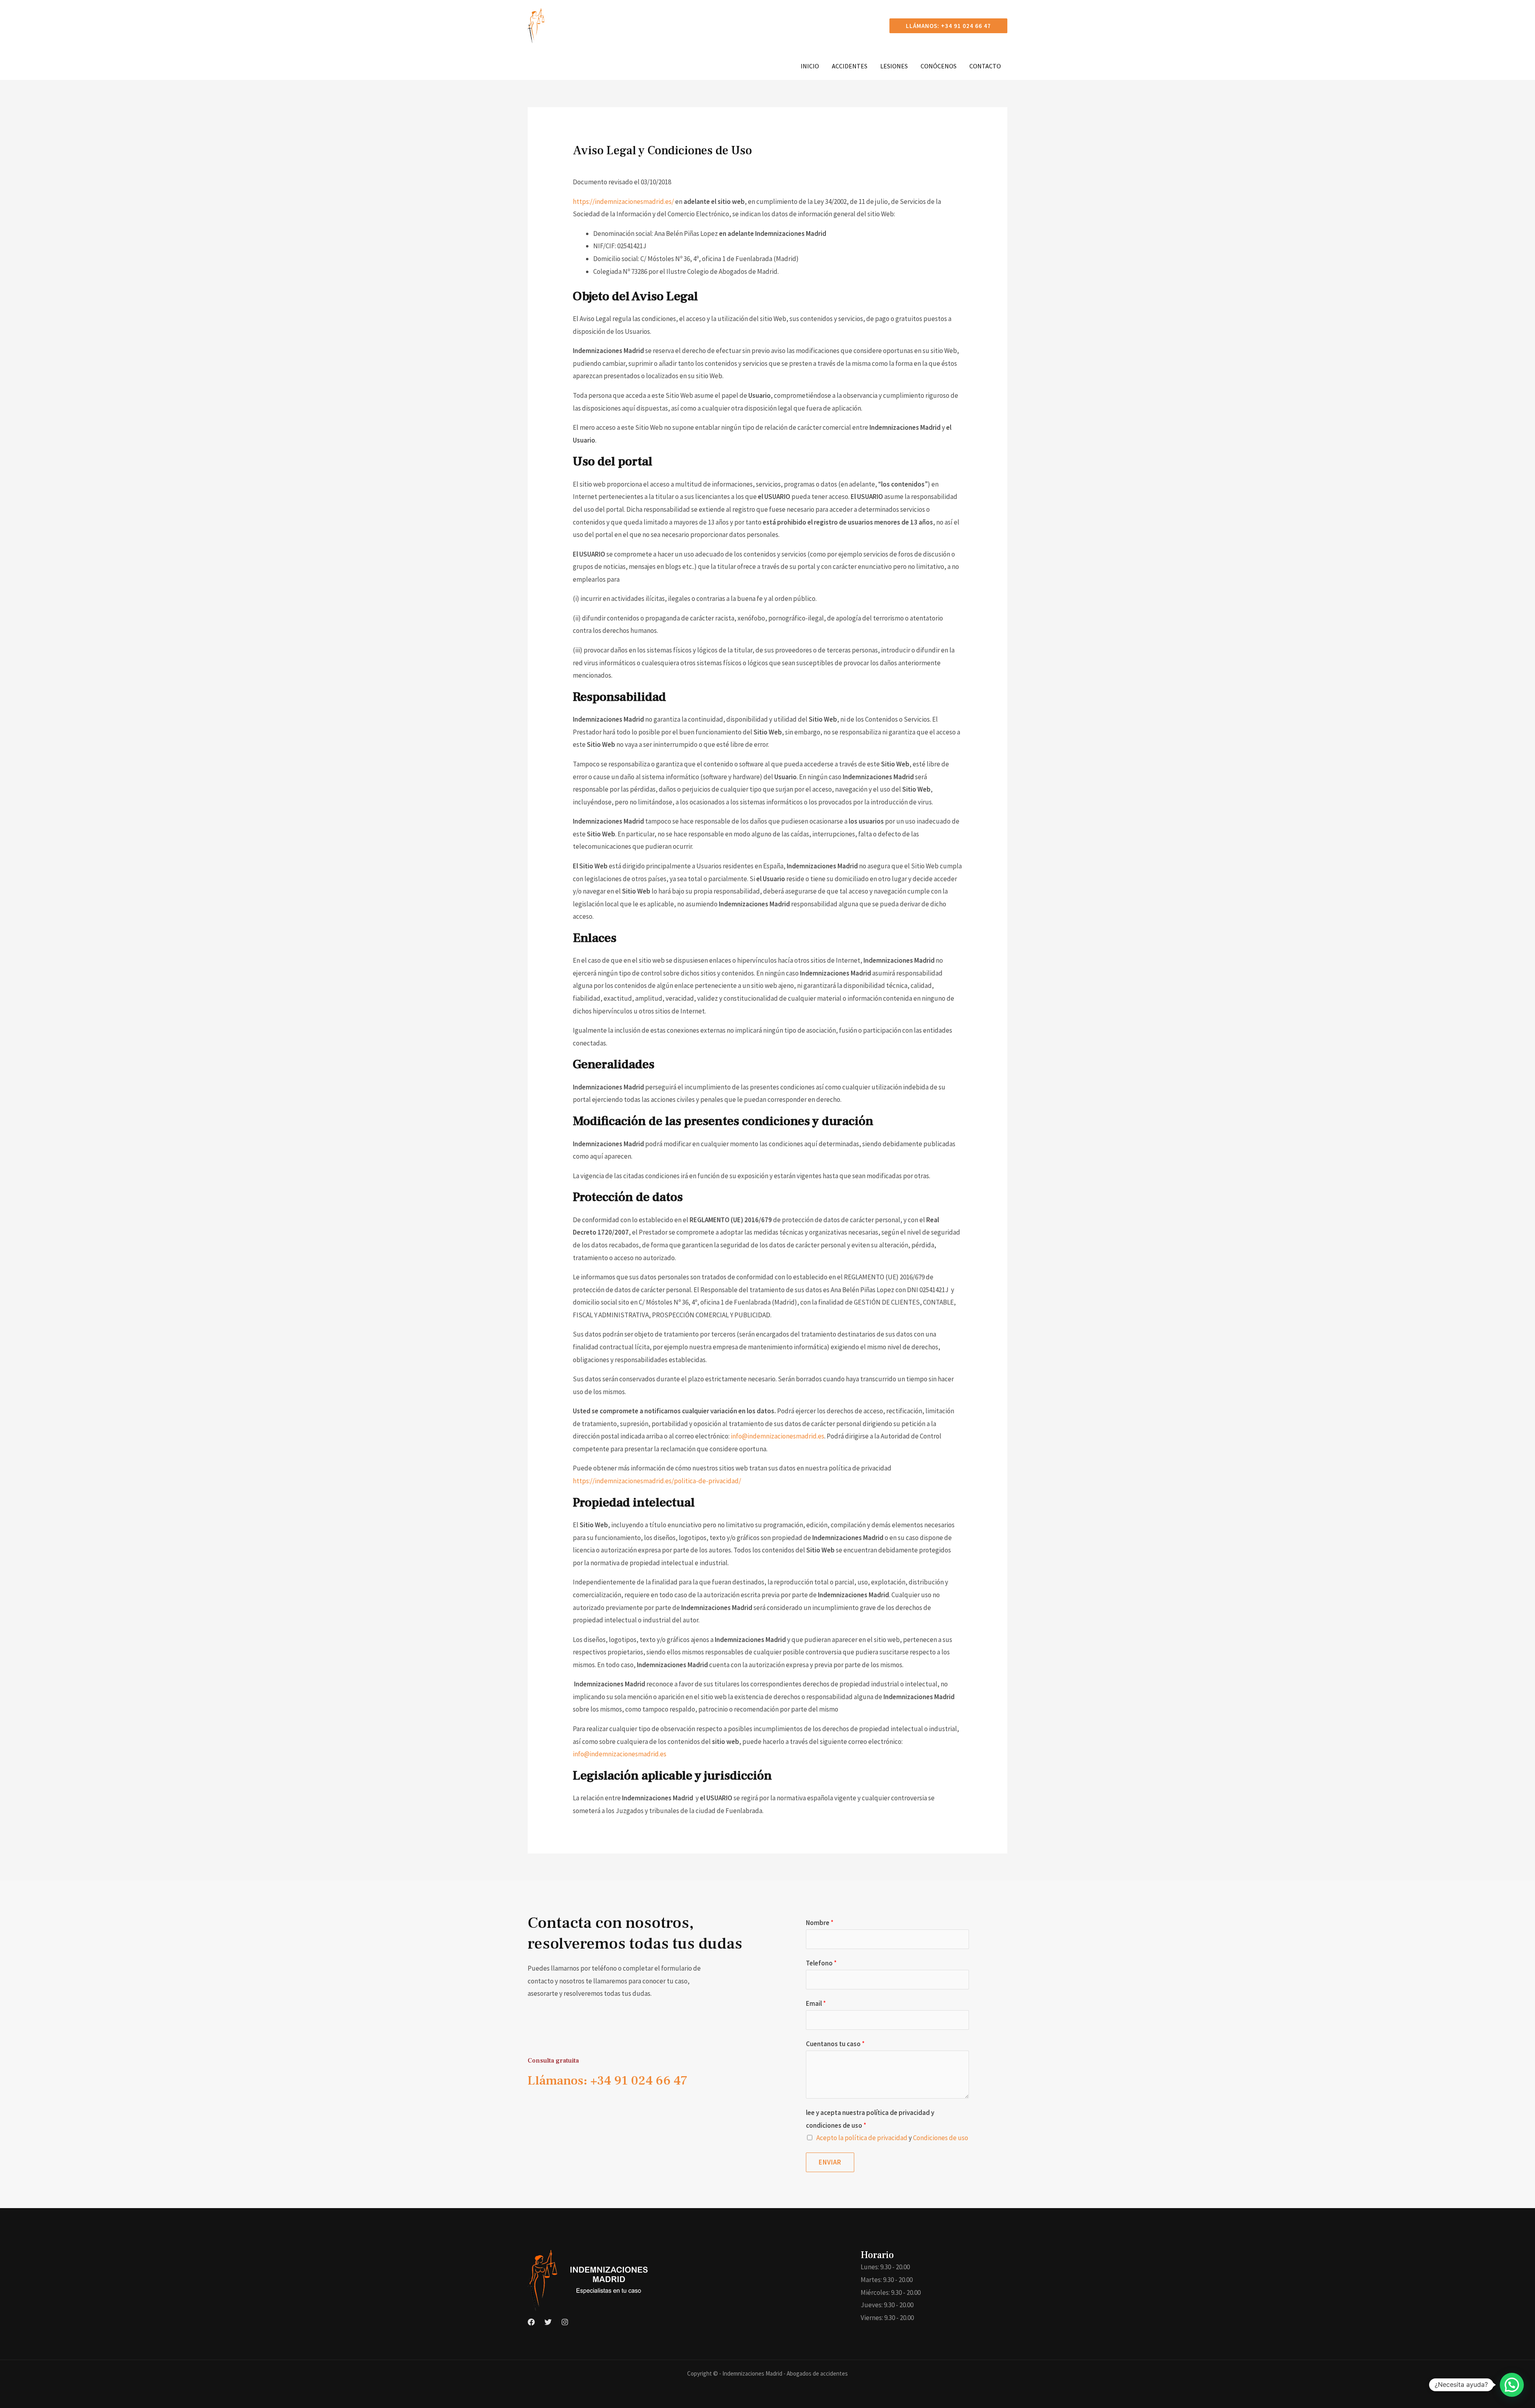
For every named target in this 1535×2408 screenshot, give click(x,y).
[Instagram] (565, 2322)
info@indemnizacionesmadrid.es (777, 1436)
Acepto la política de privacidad (862, 2138)
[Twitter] (548, 2322)
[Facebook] (531, 2322)
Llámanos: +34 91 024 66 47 (608, 2081)
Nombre (820, 1923)
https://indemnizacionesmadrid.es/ (623, 201)
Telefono (821, 1963)
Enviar (830, 2162)
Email (816, 2003)
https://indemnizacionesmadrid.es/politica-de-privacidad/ (657, 1481)
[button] (948, 26)
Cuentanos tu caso (835, 2044)
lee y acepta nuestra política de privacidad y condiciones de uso (870, 2119)
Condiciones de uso (941, 2138)
